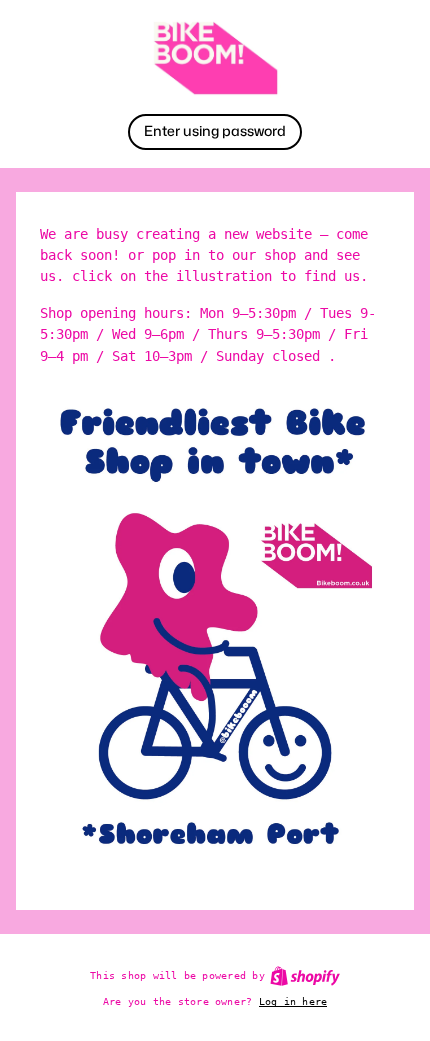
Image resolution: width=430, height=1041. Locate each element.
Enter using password (215, 131)
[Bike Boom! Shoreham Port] (215, 58)
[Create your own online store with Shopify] (305, 976)
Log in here (293, 1001)
